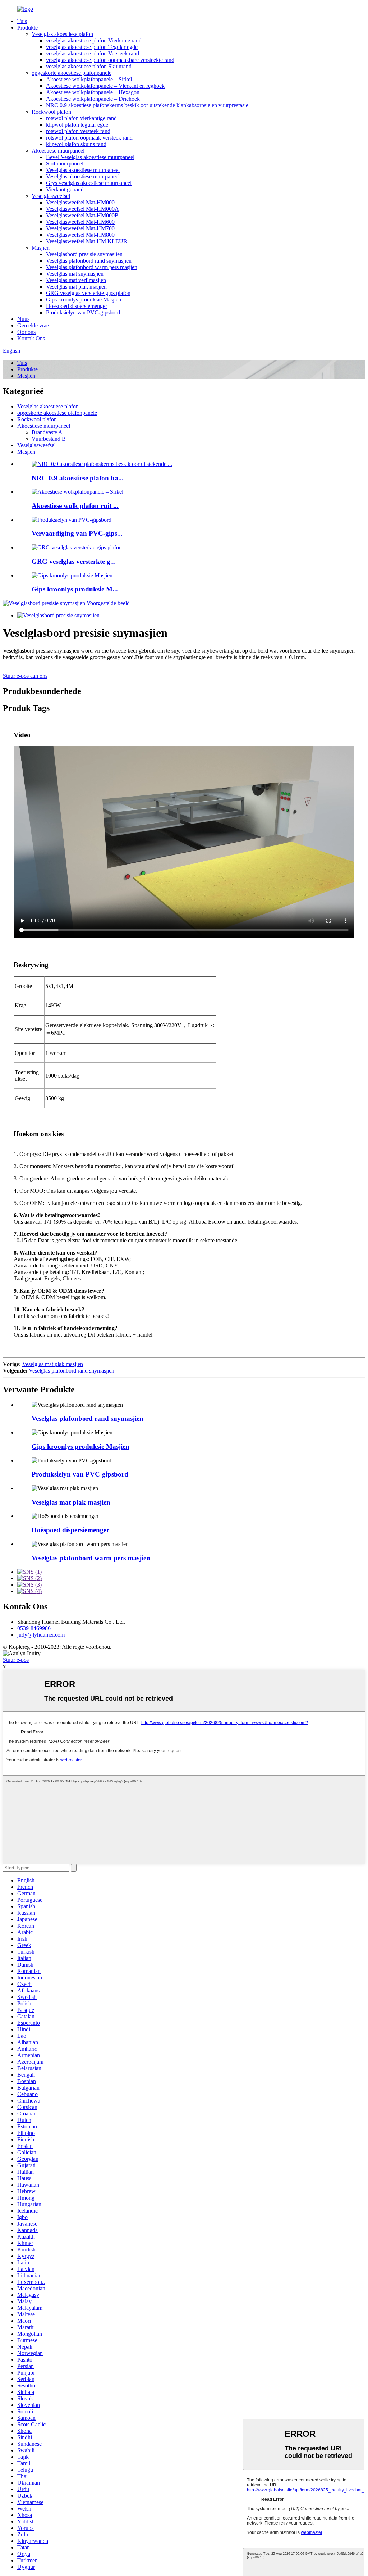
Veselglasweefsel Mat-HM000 (80, 202)
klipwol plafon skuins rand (76, 144)
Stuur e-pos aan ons (25, 676)
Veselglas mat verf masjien (76, 280)
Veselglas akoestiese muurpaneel (83, 170)
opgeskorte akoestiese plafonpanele (72, 73)
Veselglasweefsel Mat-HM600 (80, 222)
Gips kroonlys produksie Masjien (84, 300)
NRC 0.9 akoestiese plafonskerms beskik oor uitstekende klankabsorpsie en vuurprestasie (147, 105)
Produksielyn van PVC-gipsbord (83, 312)
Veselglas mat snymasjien (75, 274)
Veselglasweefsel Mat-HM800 (80, 235)
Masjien (41, 248)
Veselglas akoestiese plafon (62, 34)
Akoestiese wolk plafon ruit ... (75, 506)
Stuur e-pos (16, 1660)
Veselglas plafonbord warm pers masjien (92, 267)
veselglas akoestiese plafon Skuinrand (89, 66)
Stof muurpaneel (65, 164)
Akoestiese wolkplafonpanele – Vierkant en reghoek (105, 86)
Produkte (27, 28)
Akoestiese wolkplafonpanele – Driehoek (93, 99)
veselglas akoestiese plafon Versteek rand (93, 53)
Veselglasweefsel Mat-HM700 (80, 228)
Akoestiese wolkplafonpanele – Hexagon (93, 92)
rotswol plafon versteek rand (78, 131)
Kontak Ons (31, 338)
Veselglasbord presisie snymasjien (84, 254)
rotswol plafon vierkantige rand (81, 118)
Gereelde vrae (33, 325)
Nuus (23, 319)
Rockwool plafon (51, 112)
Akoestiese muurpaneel (58, 151)
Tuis (22, 21)
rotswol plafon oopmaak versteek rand (89, 138)
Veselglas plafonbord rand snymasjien (89, 261)
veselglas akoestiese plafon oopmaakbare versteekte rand (110, 60)
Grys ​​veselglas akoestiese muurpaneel (89, 183)
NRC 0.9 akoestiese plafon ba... (78, 478)
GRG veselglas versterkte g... (74, 561)
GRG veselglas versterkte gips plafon (88, 293)
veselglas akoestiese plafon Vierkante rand (94, 40)
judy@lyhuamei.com (41, 1635)
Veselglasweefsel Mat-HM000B (82, 215)
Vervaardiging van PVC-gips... (77, 533)
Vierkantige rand (65, 189)
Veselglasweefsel (51, 196)
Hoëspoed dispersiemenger (77, 306)
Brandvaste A (47, 432)
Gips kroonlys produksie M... (75, 589)
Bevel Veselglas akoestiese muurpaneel (90, 157)
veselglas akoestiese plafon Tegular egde (92, 47)
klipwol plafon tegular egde (77, 125)
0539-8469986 (34, 1628)
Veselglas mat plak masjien (76, 287)
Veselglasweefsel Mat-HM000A (82, 209)
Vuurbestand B (49, 439)
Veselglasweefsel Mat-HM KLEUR (87, 241)
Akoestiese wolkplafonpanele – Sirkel (89, 79)
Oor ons (26, 332)
